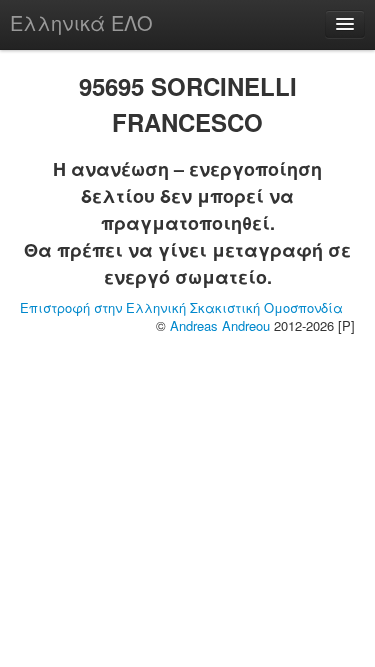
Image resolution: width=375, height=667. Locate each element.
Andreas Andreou (220, 325)
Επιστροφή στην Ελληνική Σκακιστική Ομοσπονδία (181, 307)
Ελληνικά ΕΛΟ (81, 22)
